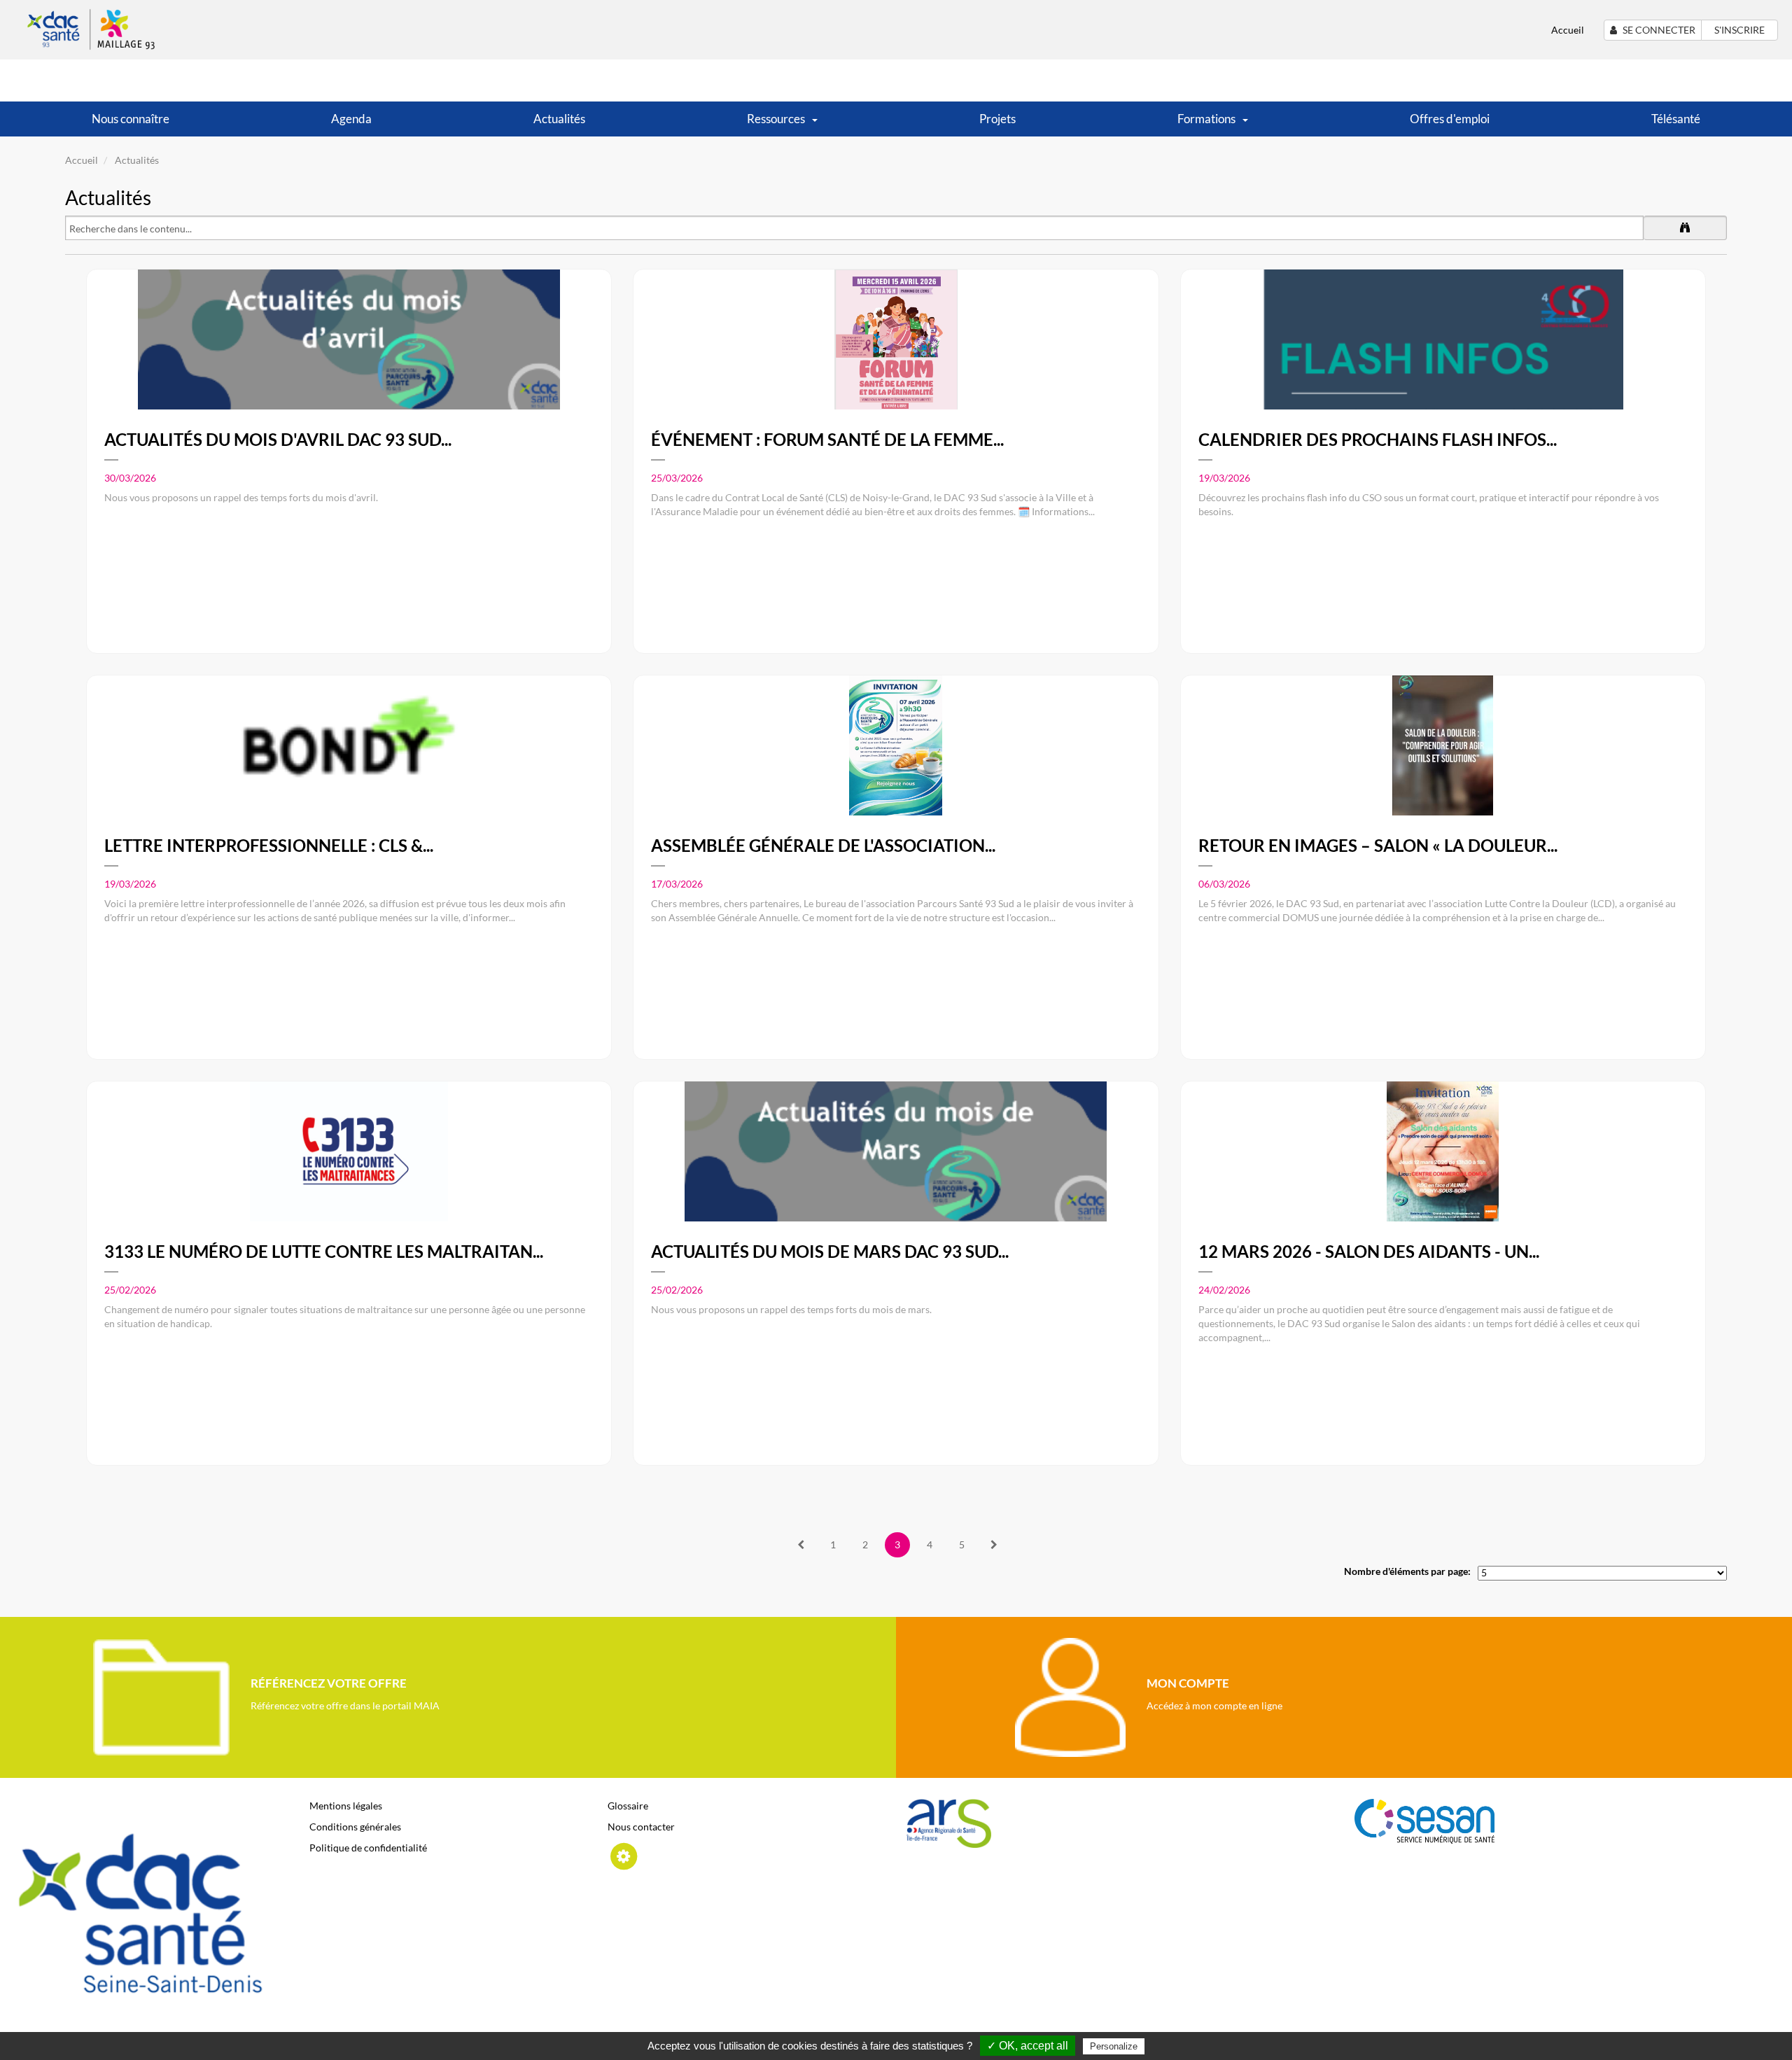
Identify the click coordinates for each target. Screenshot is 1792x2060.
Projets (997, 119)
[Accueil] (93, 28)
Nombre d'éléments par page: (1407, 1571)
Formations (1206, 119)
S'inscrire (1739, 30)
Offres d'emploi (1450, 119)
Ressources (776, 119)
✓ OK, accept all (1028, 2046)
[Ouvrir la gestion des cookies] (623, 1855)
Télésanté (1676, 119)
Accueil (1568, 30)
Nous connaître (131, 119)
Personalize (1114, 2046)
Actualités (559, 119)
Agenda (351, 119)
